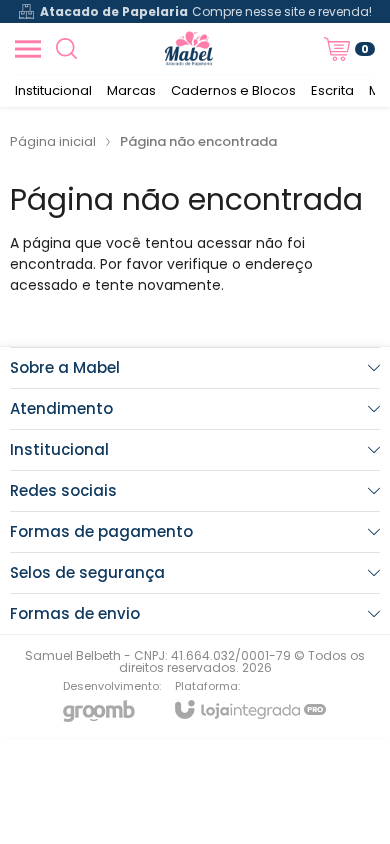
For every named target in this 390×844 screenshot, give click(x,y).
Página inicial (53, 141)
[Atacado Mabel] (189, 48)
